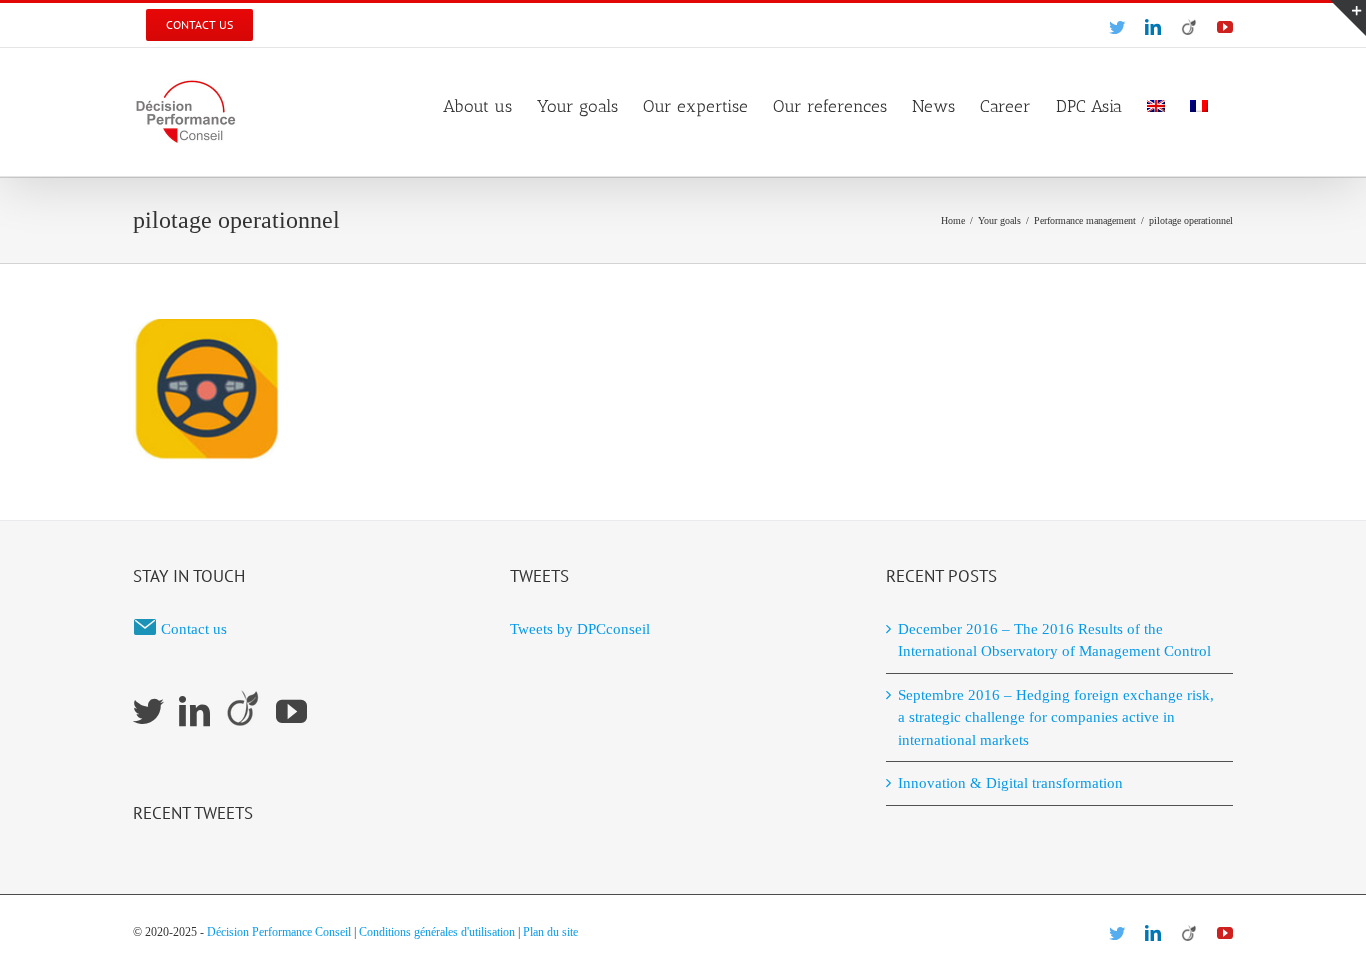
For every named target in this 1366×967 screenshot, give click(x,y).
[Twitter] (148, 711)
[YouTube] (291, 711)
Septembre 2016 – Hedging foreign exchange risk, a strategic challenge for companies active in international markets (1056, 717)
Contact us (194, 629)
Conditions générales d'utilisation (437, 932)
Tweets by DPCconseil (580, 629)
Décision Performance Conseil (279, 932)
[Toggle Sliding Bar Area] (1348, 18)
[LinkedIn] (194, 711)
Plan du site (550, 932)
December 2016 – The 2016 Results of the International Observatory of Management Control (1054, 640)
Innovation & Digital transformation (1010, 783)
